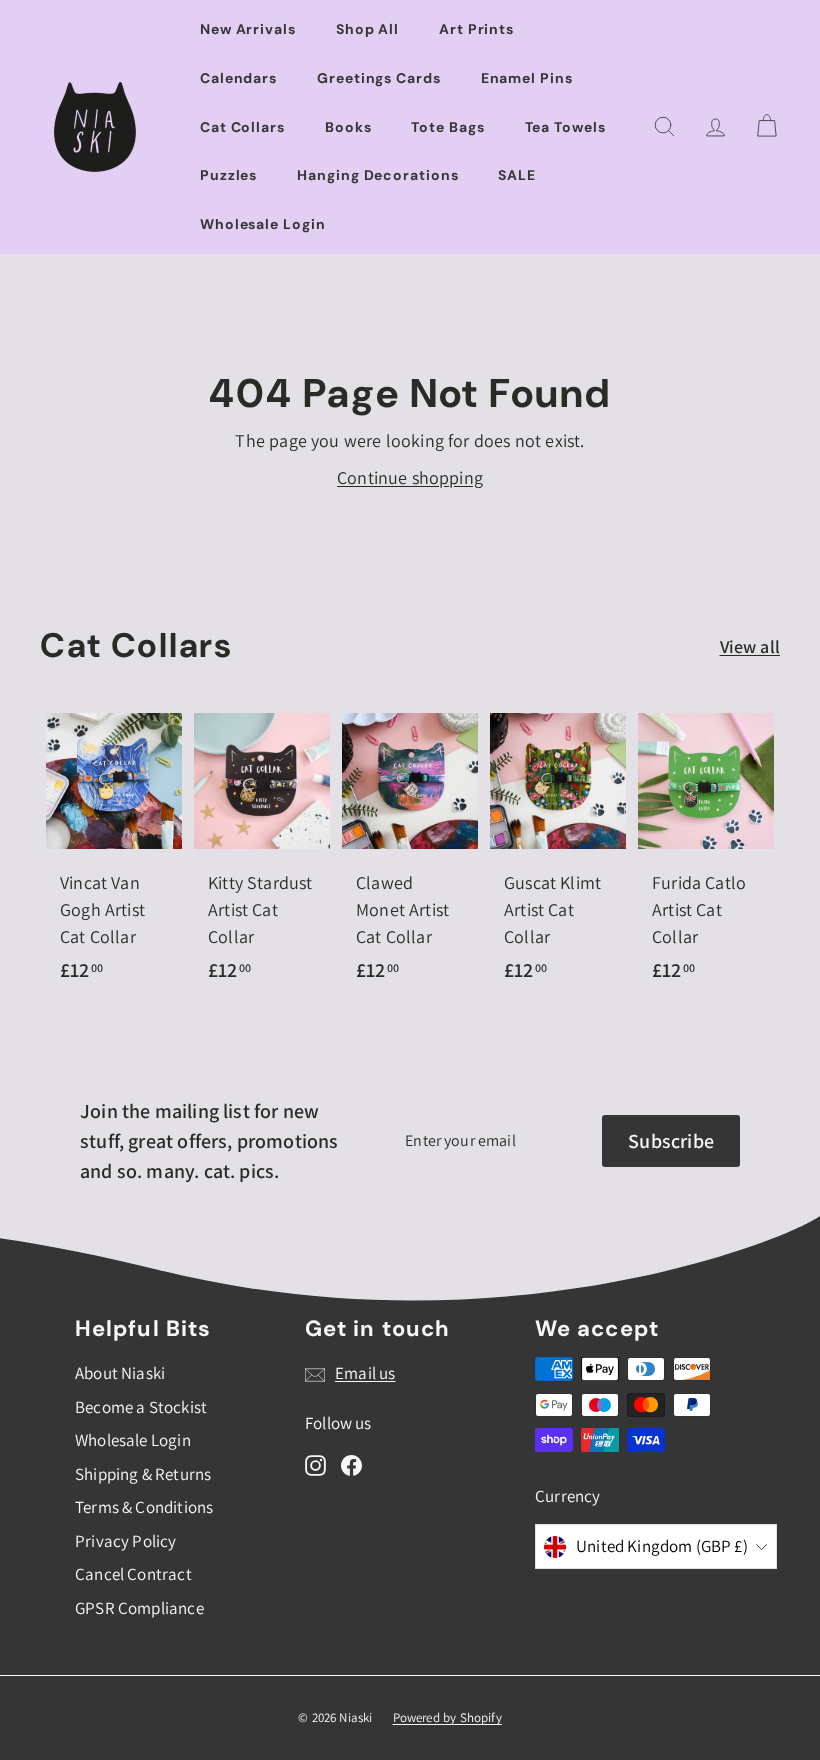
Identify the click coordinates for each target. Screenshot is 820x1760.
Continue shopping (410, 477)
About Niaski (120, 1373)
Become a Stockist (141, 1407)
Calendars (238, 78)
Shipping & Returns (143, 1474)
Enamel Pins (527, 78)
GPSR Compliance (139, 1608)
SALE (517, 175)
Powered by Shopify (447, 1717)
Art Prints (476, 29)
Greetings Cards (379, 78)
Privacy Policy (126, 1541)
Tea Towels (565, 127)
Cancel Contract (133, 1574)
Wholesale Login (263, 224)
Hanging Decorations (377, 175)
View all (750, 646)
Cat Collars (242, 127)
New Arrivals (248, 29)
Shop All (367, 29)
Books (348, 127)
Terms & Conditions (144, 1507)
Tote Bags (447, 127)
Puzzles (228, 175)
